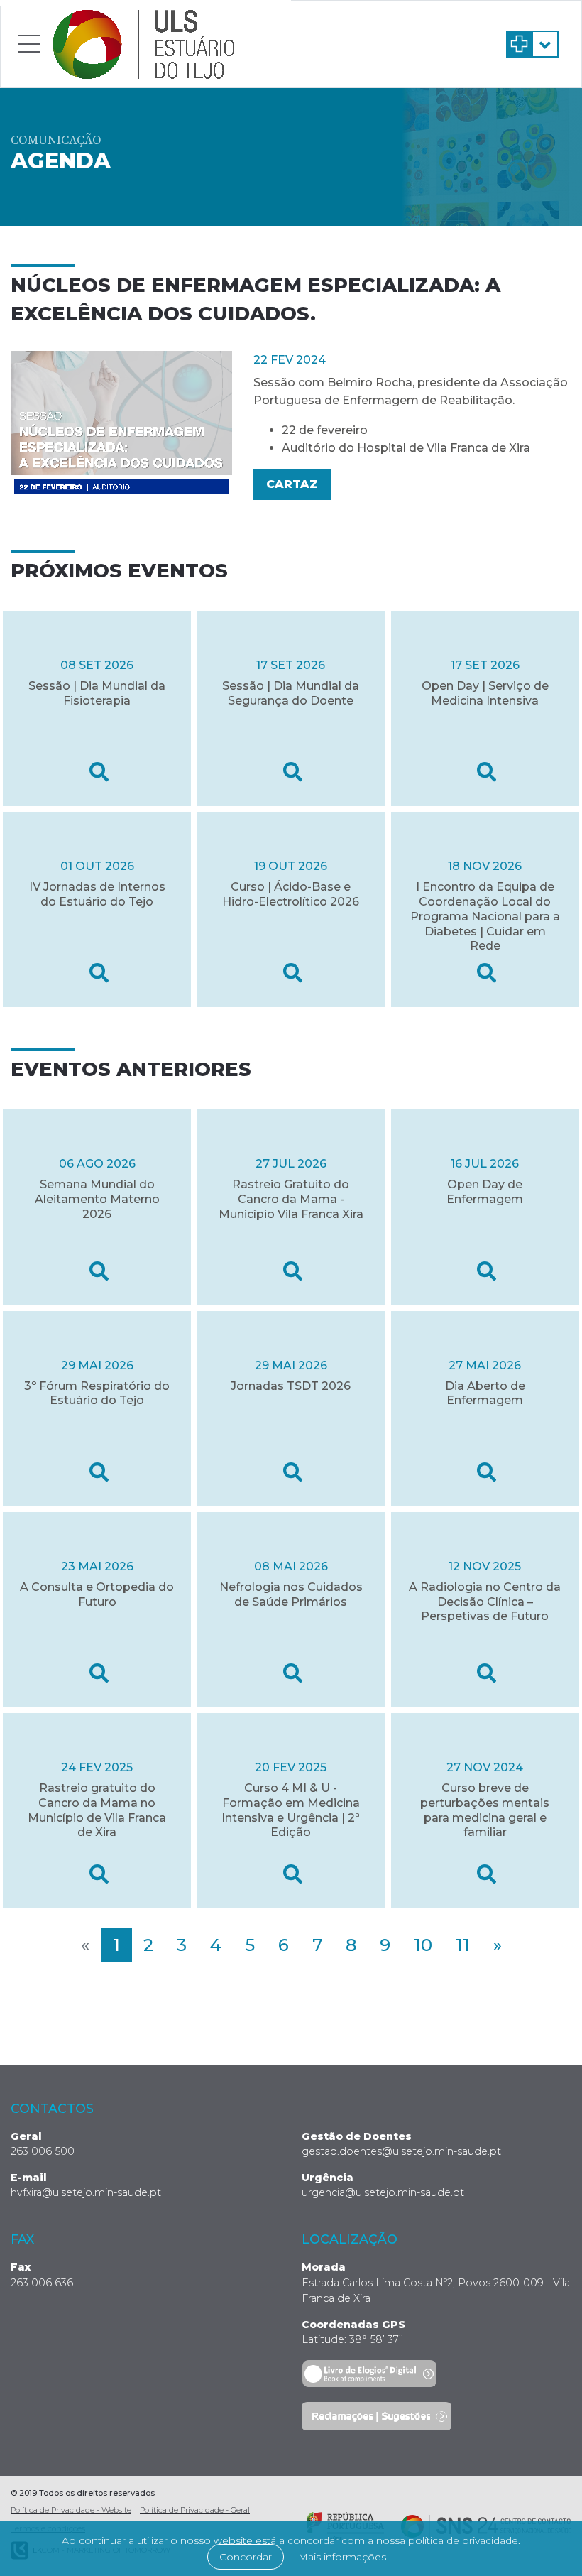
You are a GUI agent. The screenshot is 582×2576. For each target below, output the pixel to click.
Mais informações (342, 2557)
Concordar (246, 2557)
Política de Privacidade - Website (71, 2510)
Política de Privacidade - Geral (195, 2510)
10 (423, 1945)
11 (463, 1945)
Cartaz (292, 484)
